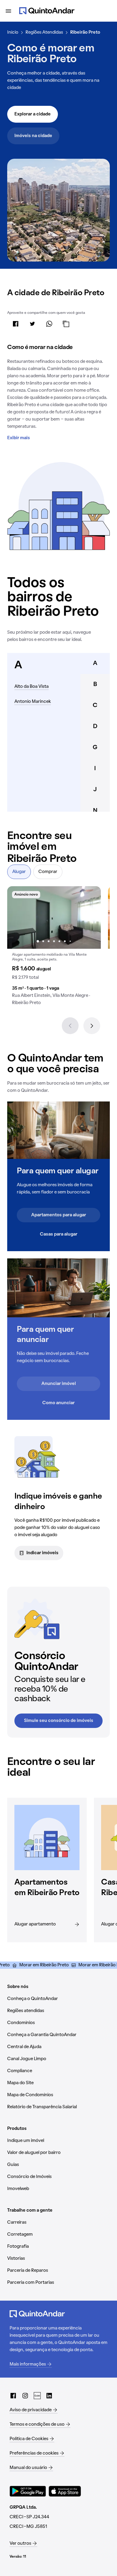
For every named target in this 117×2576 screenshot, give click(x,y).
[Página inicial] (47, 11)
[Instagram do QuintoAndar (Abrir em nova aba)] (25, 2396)
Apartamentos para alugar (59, 1215)
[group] (54, 948)
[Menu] (8, 11)
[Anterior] (70, 1026)
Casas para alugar (59, 1234)
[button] (54, 948)
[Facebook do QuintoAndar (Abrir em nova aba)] (13, 2396)
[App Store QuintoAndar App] (65, 2491)
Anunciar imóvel (59, 1384)
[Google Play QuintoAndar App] (28, 2491)
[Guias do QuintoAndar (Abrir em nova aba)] (37, 2396)
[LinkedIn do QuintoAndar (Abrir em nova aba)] (49, 2396)
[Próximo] (92, 1026)
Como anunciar (58, 1403)
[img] (54, 917)
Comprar (48, 872)
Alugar (19, 872)
